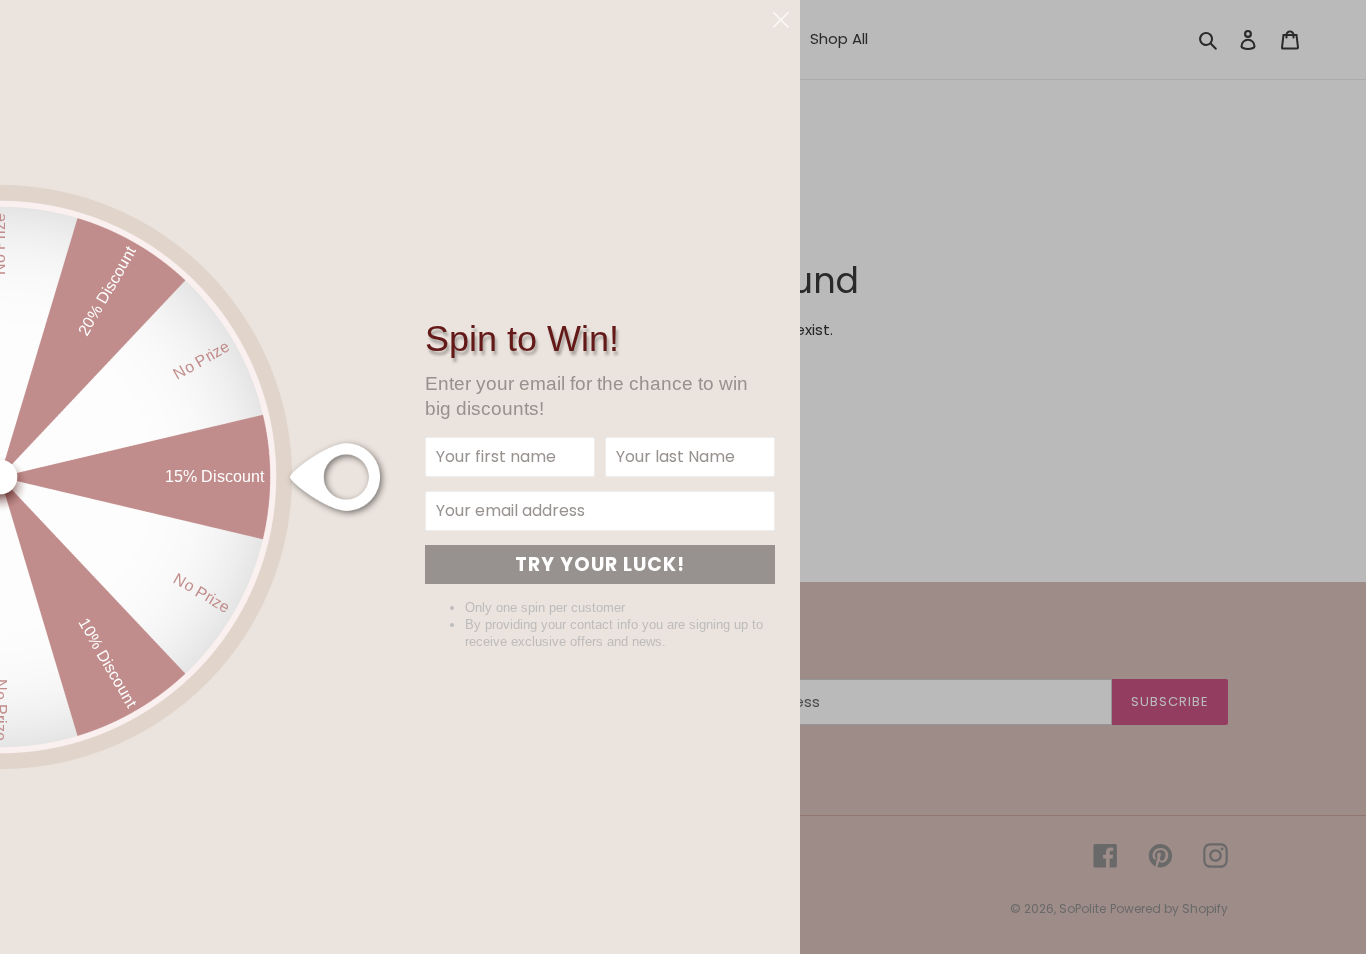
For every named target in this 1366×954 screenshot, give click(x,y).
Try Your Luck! (600, 564)
